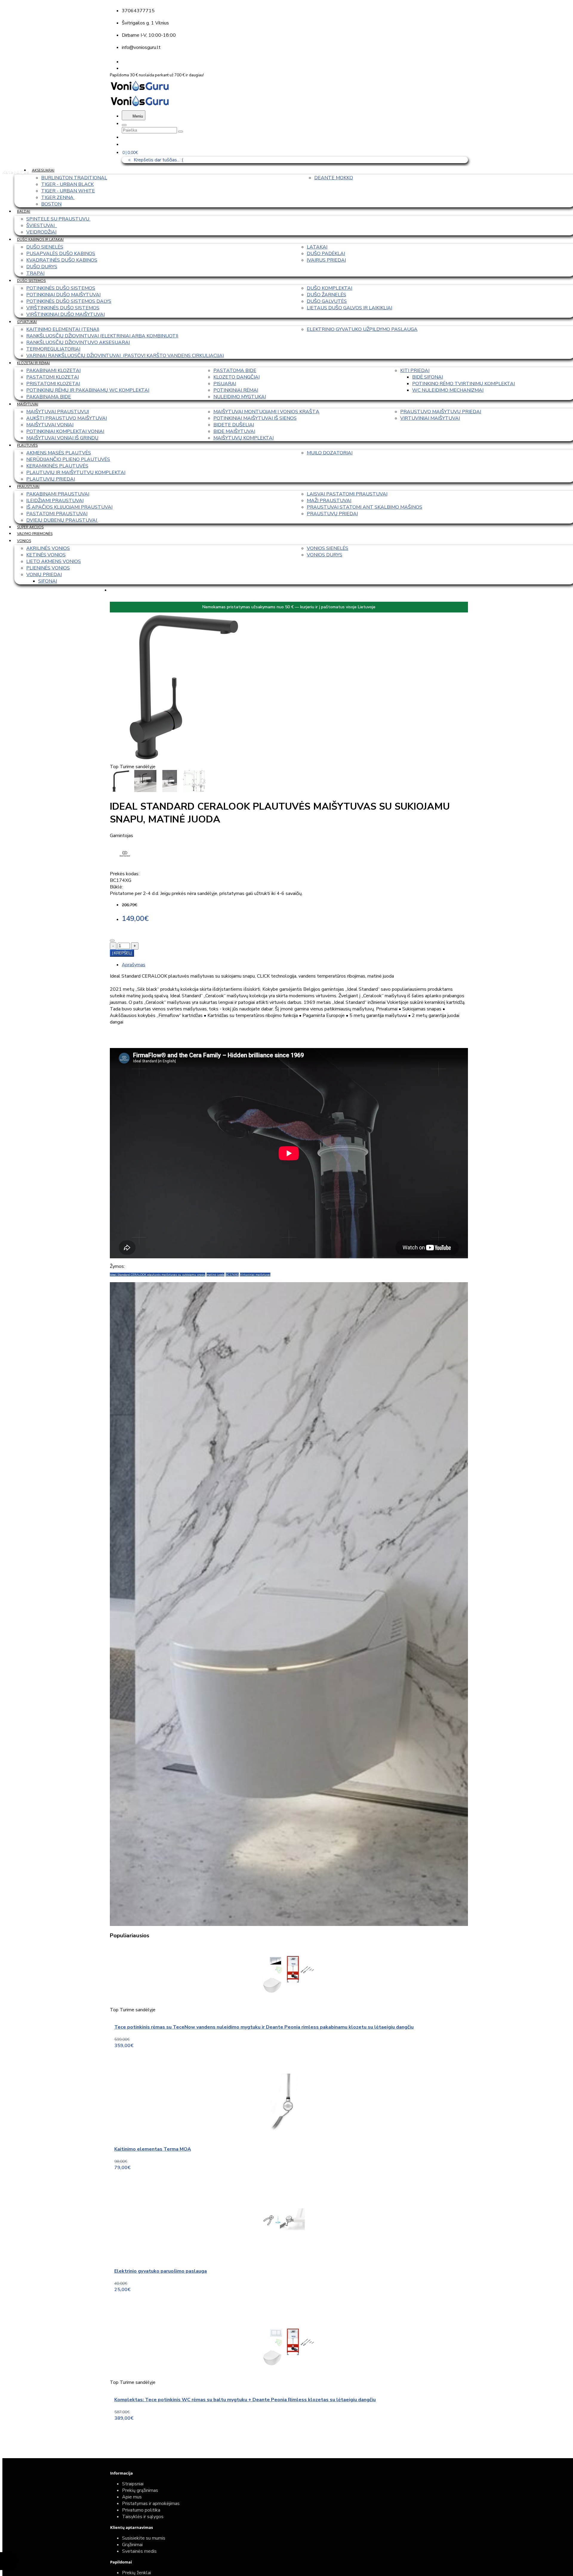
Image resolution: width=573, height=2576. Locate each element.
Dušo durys (42, 267)
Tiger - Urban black (67, 184)
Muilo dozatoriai (330, 453)
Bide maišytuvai (234, 431)
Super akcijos (30, 527)
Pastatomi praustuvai (57, 514)
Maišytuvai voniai (50, 425)
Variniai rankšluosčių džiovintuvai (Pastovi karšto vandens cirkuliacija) (125, 356)
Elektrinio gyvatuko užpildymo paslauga (362, 329)
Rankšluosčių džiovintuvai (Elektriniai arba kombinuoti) (102, 336)
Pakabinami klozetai (53, 371)
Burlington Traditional (74, 178)
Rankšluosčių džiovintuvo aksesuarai (78, 342)
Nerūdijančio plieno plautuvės (68, 459)
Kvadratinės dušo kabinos (62, 260)
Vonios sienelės (328, 548)
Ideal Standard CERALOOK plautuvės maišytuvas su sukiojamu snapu (158, 1275)
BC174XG (232, 1275)
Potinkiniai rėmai (236, 390)
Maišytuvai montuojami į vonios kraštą (266, 412)
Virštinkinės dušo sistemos (63, 308)
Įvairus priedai (326, 260)
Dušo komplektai (329, 288)
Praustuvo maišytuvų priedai (441, 412)
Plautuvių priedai (51, 479)
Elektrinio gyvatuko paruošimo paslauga (161, 2271)
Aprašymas (134, 965)
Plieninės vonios (48, 568)
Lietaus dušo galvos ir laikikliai (349, 308)
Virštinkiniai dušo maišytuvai (66, 314)
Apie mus (132, 2497)
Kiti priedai (415, 371)
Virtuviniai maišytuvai (430, 418)
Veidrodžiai (41, 232)
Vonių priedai (44, 575)
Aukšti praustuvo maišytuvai (67, 418)
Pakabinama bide (49, 397)
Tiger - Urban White (68, 191)
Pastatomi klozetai (53, 377)
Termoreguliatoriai (53, 349)
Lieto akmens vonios (54, 561)
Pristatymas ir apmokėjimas (151, 2504)
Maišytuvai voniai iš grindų (62, 438)
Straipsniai (133, 2484)
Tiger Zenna (58, 197)
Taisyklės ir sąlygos (143, 2517)
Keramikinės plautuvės (57, 466)
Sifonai (48, 581)
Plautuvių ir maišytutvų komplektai (76, 473)
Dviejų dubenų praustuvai (62, 520)
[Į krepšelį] (199, 2060)
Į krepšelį (122, 953)
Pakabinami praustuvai (58, 494)
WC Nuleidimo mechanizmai (448, 390)
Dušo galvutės (327, 301)
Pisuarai (225, 384)
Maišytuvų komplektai (244, 438)
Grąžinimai (132, 2545)
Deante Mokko (334, 178)
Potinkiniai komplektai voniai (65, 431)
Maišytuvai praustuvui (58, 412)
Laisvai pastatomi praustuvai (347, 494)
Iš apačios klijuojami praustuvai (69, 507)
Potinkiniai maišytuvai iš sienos (255, 418)
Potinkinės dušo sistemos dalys (69, 301)
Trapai (35, 273)
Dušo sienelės (45, 247)
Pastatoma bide (235, 371)
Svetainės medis (139, 2551)
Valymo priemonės (35, 534)
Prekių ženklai (137, 2573)
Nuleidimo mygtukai (240, 397)
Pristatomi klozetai (53, 384)
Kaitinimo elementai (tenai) (63, 329)
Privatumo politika (141, 2510)
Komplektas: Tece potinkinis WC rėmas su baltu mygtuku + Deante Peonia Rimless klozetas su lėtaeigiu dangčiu (245, 2400)
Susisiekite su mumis (144, 2538)
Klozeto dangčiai (237, 377)
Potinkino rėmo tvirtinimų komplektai (463, 384)
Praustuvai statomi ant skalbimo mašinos (365, 507)
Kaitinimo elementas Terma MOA (153, 2149)
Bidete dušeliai (234, 425)
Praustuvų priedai (332, 514)
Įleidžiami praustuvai (55, 501)
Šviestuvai (42, 226)
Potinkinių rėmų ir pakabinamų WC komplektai (88, 390)
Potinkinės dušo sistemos (61, 288)
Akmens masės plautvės (59, 453)
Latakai (317, 247)
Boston (51, 204)
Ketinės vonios (46, 555)
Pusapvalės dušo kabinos (61, 254)
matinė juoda (215, 1275)
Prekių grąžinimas (140, 2490)
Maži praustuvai (329, 501)
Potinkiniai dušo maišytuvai (63, 295)
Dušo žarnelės (326, 295)
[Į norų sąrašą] (112, 941)
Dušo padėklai (326, 254)
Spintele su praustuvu (58, 219)
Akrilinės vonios (48, 548)
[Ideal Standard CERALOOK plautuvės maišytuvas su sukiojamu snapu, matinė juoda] (184, 760)
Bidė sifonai (428, 377)
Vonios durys (325, 555)
